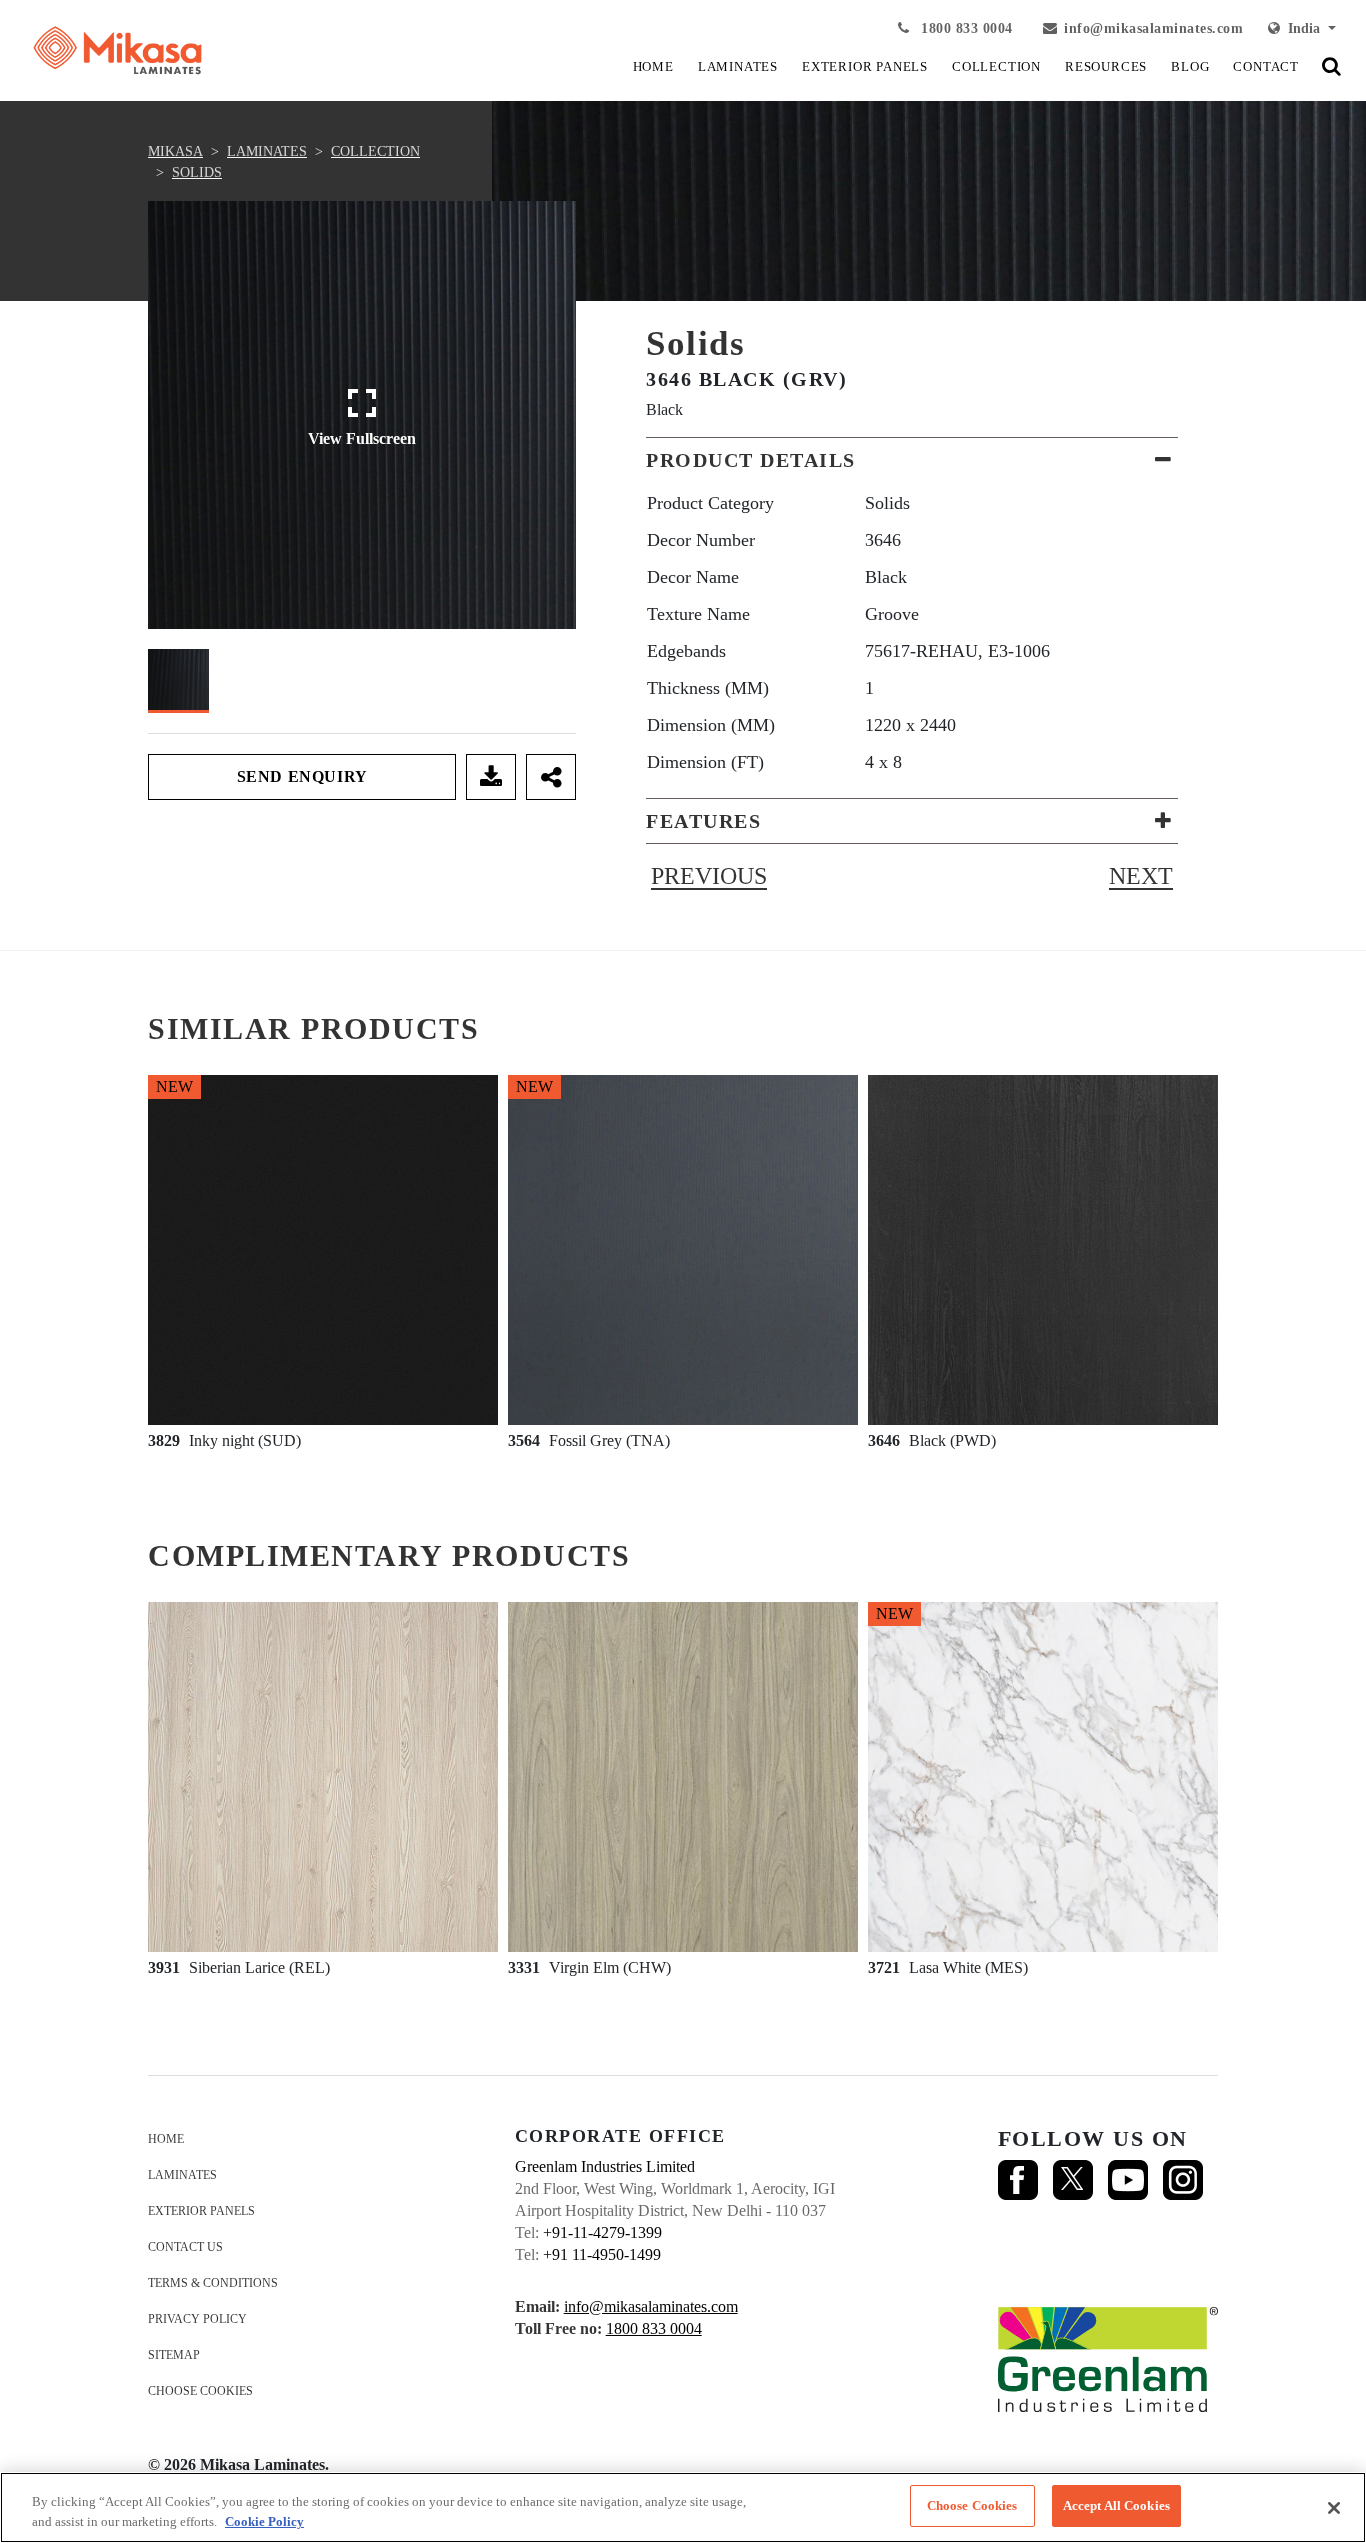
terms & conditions (213, 2283)
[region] (683, 2507)
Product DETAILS (751, 460)
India (1302, 28)
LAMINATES (738, 66)
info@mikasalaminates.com (1153, 28)
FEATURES (703, 821)
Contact (1266, 66)
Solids (197, 172)
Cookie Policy (264, 2521)
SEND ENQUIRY (302, 776)
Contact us (185, 2247)
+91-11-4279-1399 (602, 2232)
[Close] (1334, 2508)
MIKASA (175, 151)
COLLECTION (996, 66)
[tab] (912, 460)
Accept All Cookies (1116, 2505)
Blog (1190, 66)
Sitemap (174, 2355)
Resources (1106, 66)
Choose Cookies (200, 2391)
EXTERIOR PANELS (865, 66)
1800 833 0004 (965, 28)
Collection (375, 151)
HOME (653, 66)
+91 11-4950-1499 (602, 2254)
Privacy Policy (197, 2319)
